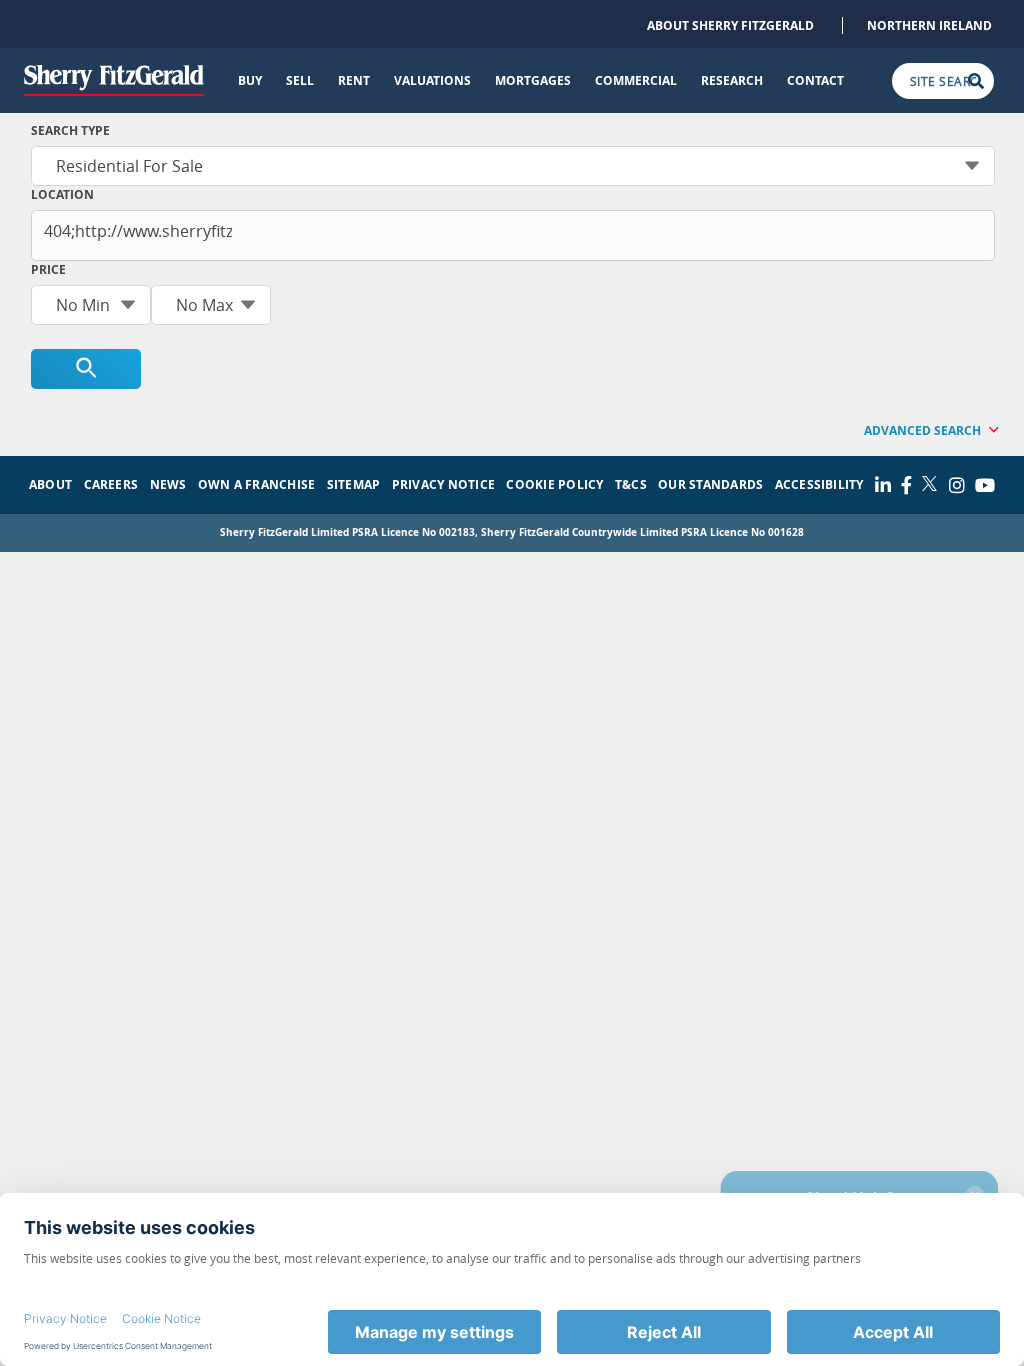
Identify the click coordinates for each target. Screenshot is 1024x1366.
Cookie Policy (554, 484)
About (50, 484)
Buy (250, 80)
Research (732, 80)
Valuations (432, 80)
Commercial (636, 80)
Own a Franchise (257, 484)
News (168, 484)
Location (62, 194)
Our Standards (710, 484)
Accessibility (819, 484)
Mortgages (533, 80)
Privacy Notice (443, 484)
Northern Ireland (929, 25)
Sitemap (354, 484)
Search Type (70, 130)
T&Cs (631, 484)
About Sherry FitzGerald (730, 25)
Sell (300, 80)
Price (48, 269)
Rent (354, 80)
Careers (111, 484)
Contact (815, 80)
